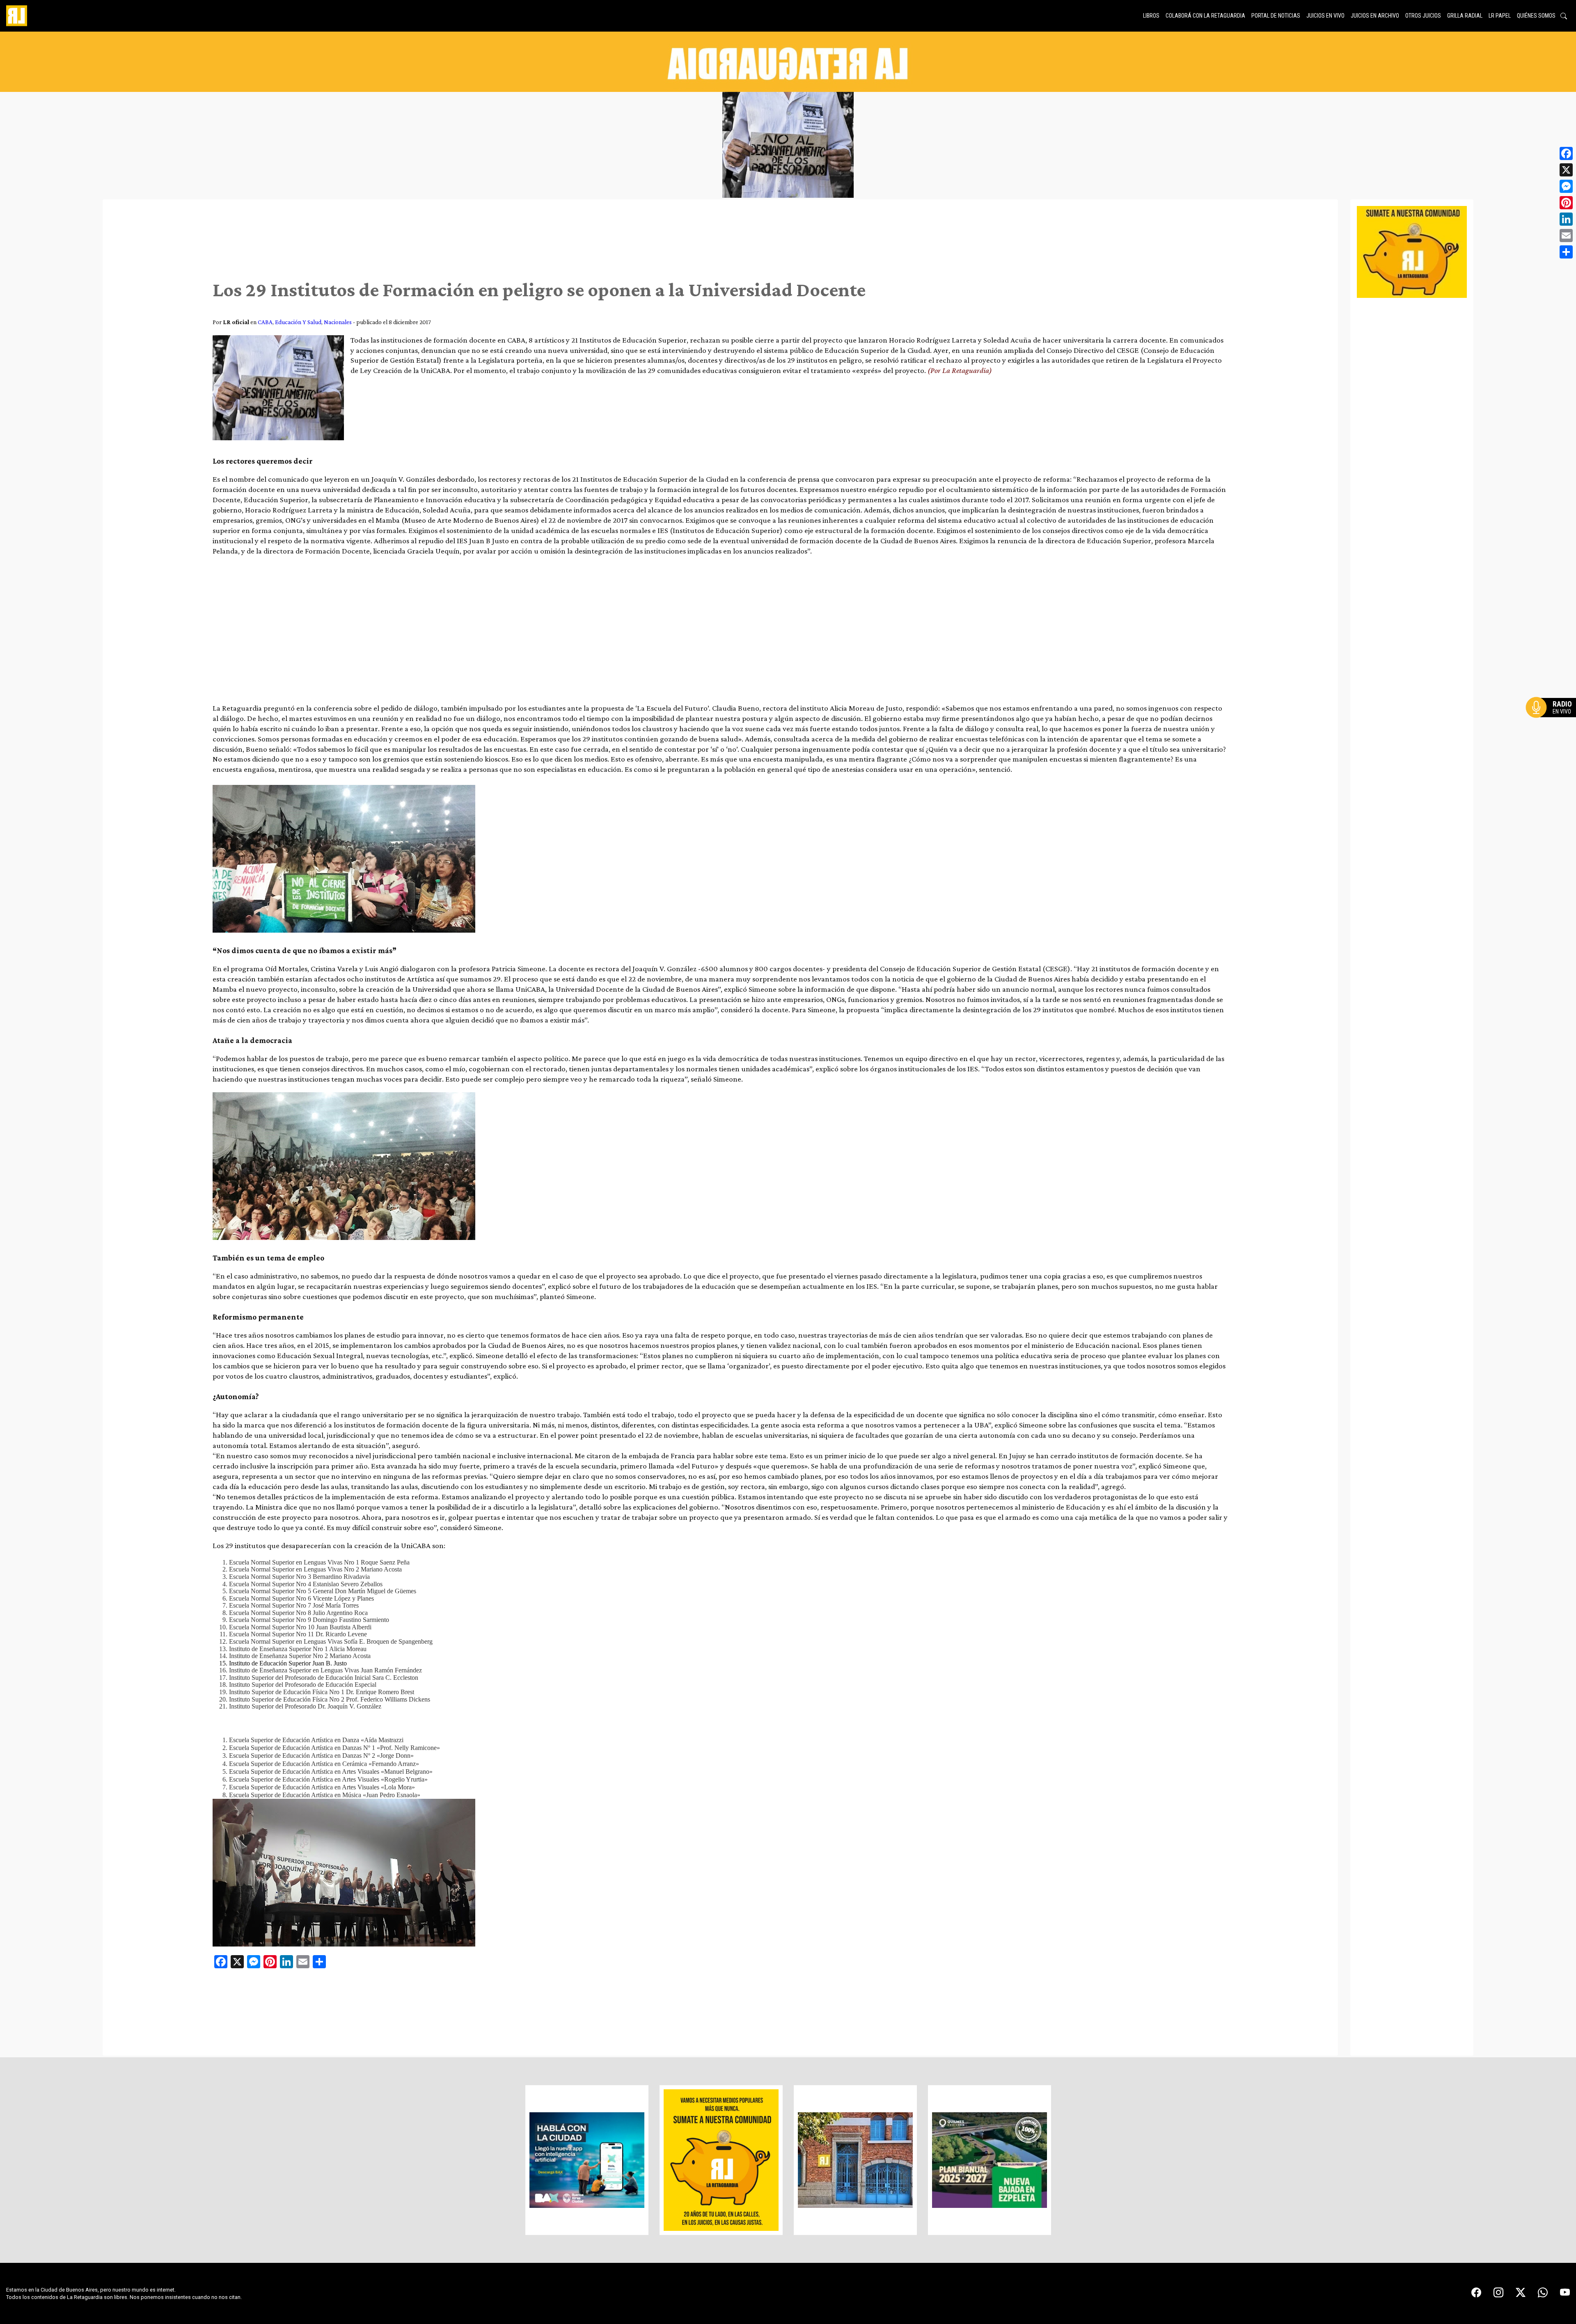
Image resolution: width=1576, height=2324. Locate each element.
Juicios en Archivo (1375, 16)
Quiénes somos (1536, 16)
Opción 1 (1553, 721)
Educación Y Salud (298, 322)
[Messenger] (1566, 186)
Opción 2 (1553, 724)
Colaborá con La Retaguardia (1205, 16)
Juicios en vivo (1325, 16)
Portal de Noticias (1276, 16)
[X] (1566, 170)
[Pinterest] (1566, 203)
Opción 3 (1553, 727)
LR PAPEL (1500, 16)
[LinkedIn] (1566, 219)
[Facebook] (1566, 153)
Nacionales (338, 322)
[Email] (1566, 236)
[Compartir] (1566, 252)
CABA (265, 322)
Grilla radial (1465, 16)
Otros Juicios (1423, 16)
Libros (1151, 16)
